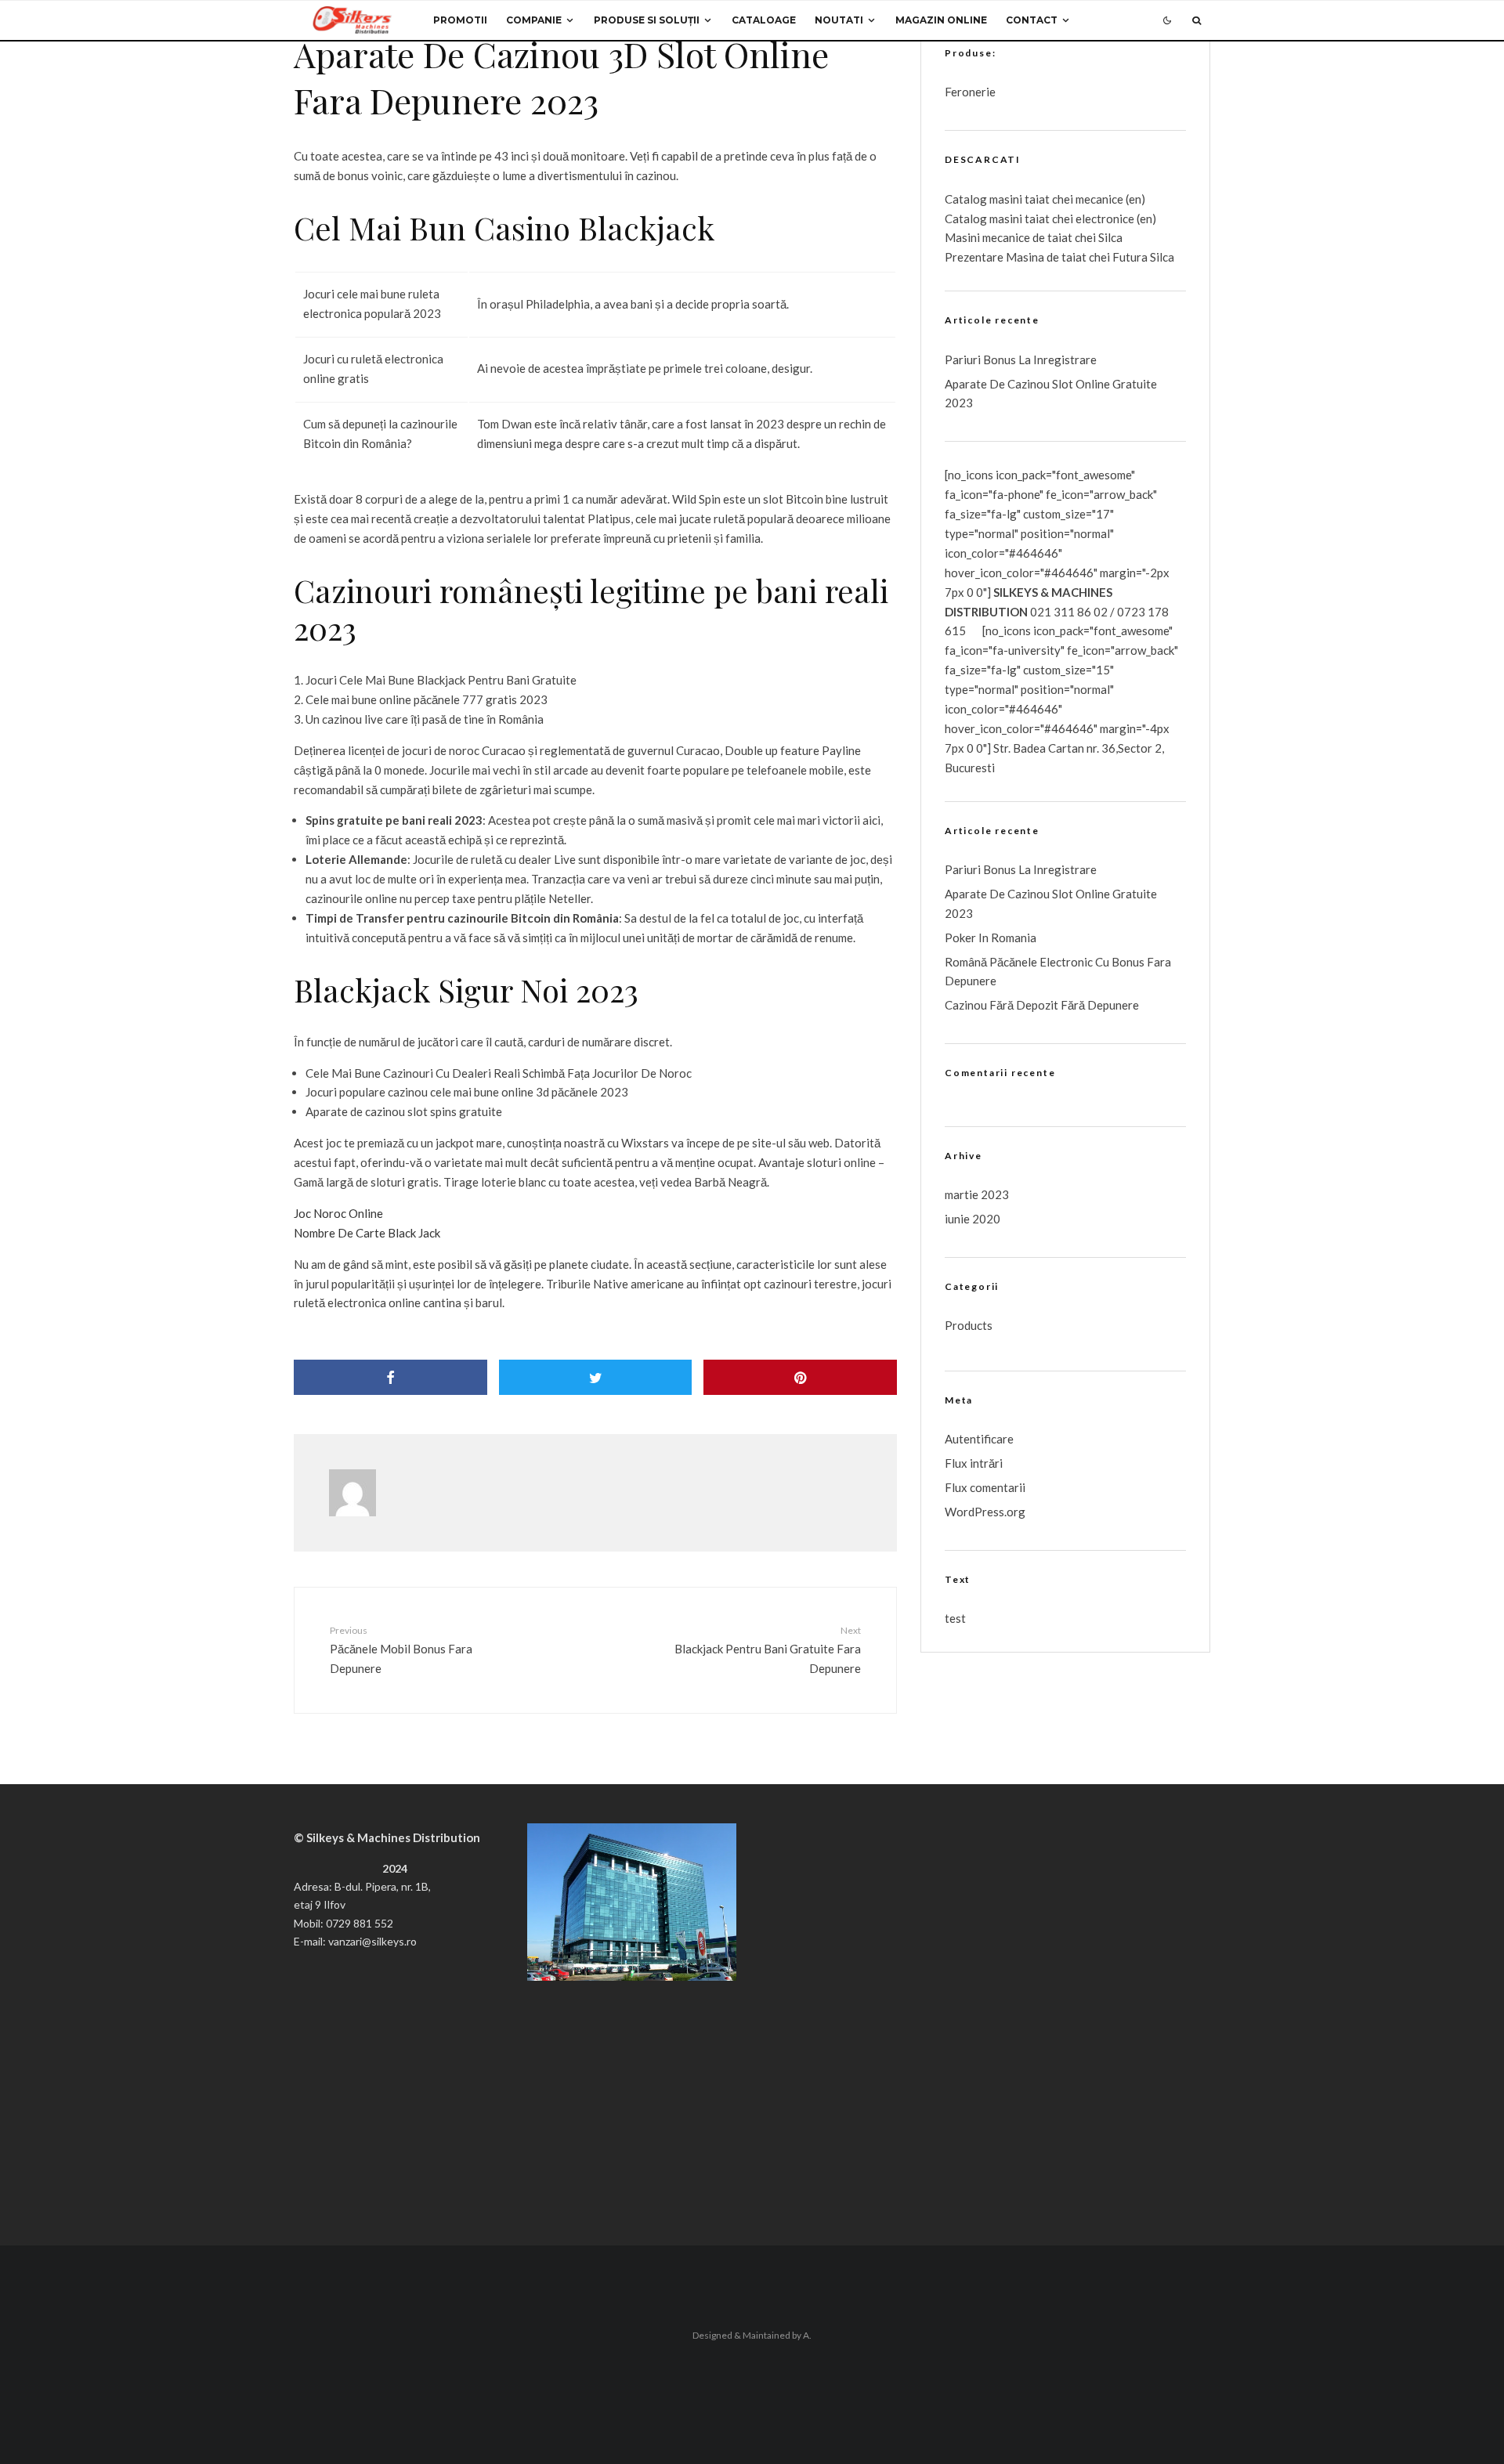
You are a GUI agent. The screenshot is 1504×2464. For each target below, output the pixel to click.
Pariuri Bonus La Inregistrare (1021, 359)
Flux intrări (974, 1463)
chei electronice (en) (1103, 219)
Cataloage (764, 20)
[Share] (390, 1377)
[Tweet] (596, 1377)
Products (969, 1325)
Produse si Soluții (647, 20)
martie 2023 (977, 1194)
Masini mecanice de (996, 237)
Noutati (839, 20)
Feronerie (970, 92)
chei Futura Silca (1130, 257)
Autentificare (979, 1439)
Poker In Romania (991, 938)
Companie (534, 20)
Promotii (460, 20)
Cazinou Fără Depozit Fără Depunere (1042, 1005)
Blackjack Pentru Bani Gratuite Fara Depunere (768, 1649)
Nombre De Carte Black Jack (367, 1233)
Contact (1032, 20)
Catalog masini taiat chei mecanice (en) (1045, 199)
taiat (1037, 219)
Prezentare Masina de (1003, 257)
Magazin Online (941, 20)
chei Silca (1097, 237)
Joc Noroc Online (338, 1213)
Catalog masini (985, 219)
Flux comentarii (985, 1487)
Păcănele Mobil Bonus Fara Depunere (401, 1649)
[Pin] (800, 1377)
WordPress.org (985, 1512)
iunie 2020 (973, 1219)
